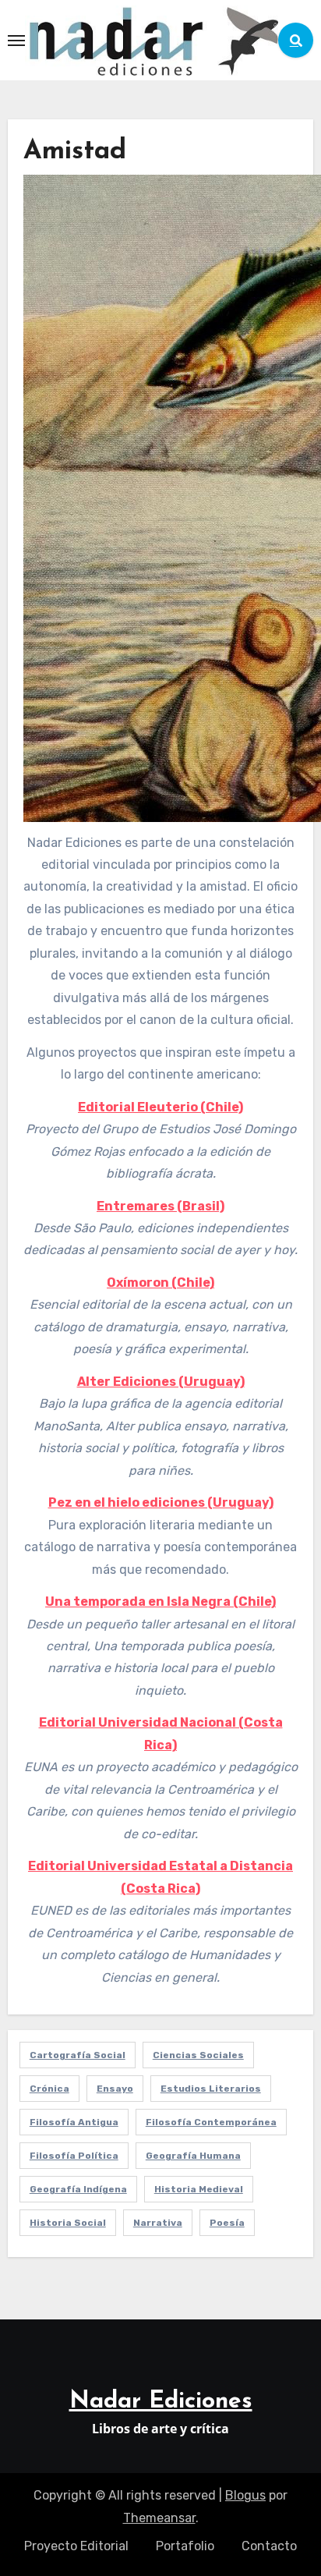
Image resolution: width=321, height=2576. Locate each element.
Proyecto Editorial (76, 2546)
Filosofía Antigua (74, 2122)
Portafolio (185, 2546)
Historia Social (68, 2223)
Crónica (49, 2089)
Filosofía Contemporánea (211, 2122)
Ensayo (115, 2089)
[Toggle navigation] (16, 41)
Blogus (245, 2495)
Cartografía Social (78, 2055)
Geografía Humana (193, 2156)
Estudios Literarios (211, 2089)
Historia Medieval (199, 2189)
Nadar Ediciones (161, 2402)
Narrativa (158, 2223)
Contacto (269, 2546)
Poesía (227, 2223)
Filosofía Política (74, 2156)
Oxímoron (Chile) (160, 1283)
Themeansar (159, 2518)
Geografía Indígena (78, 2189)
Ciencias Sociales (198, 2055)
